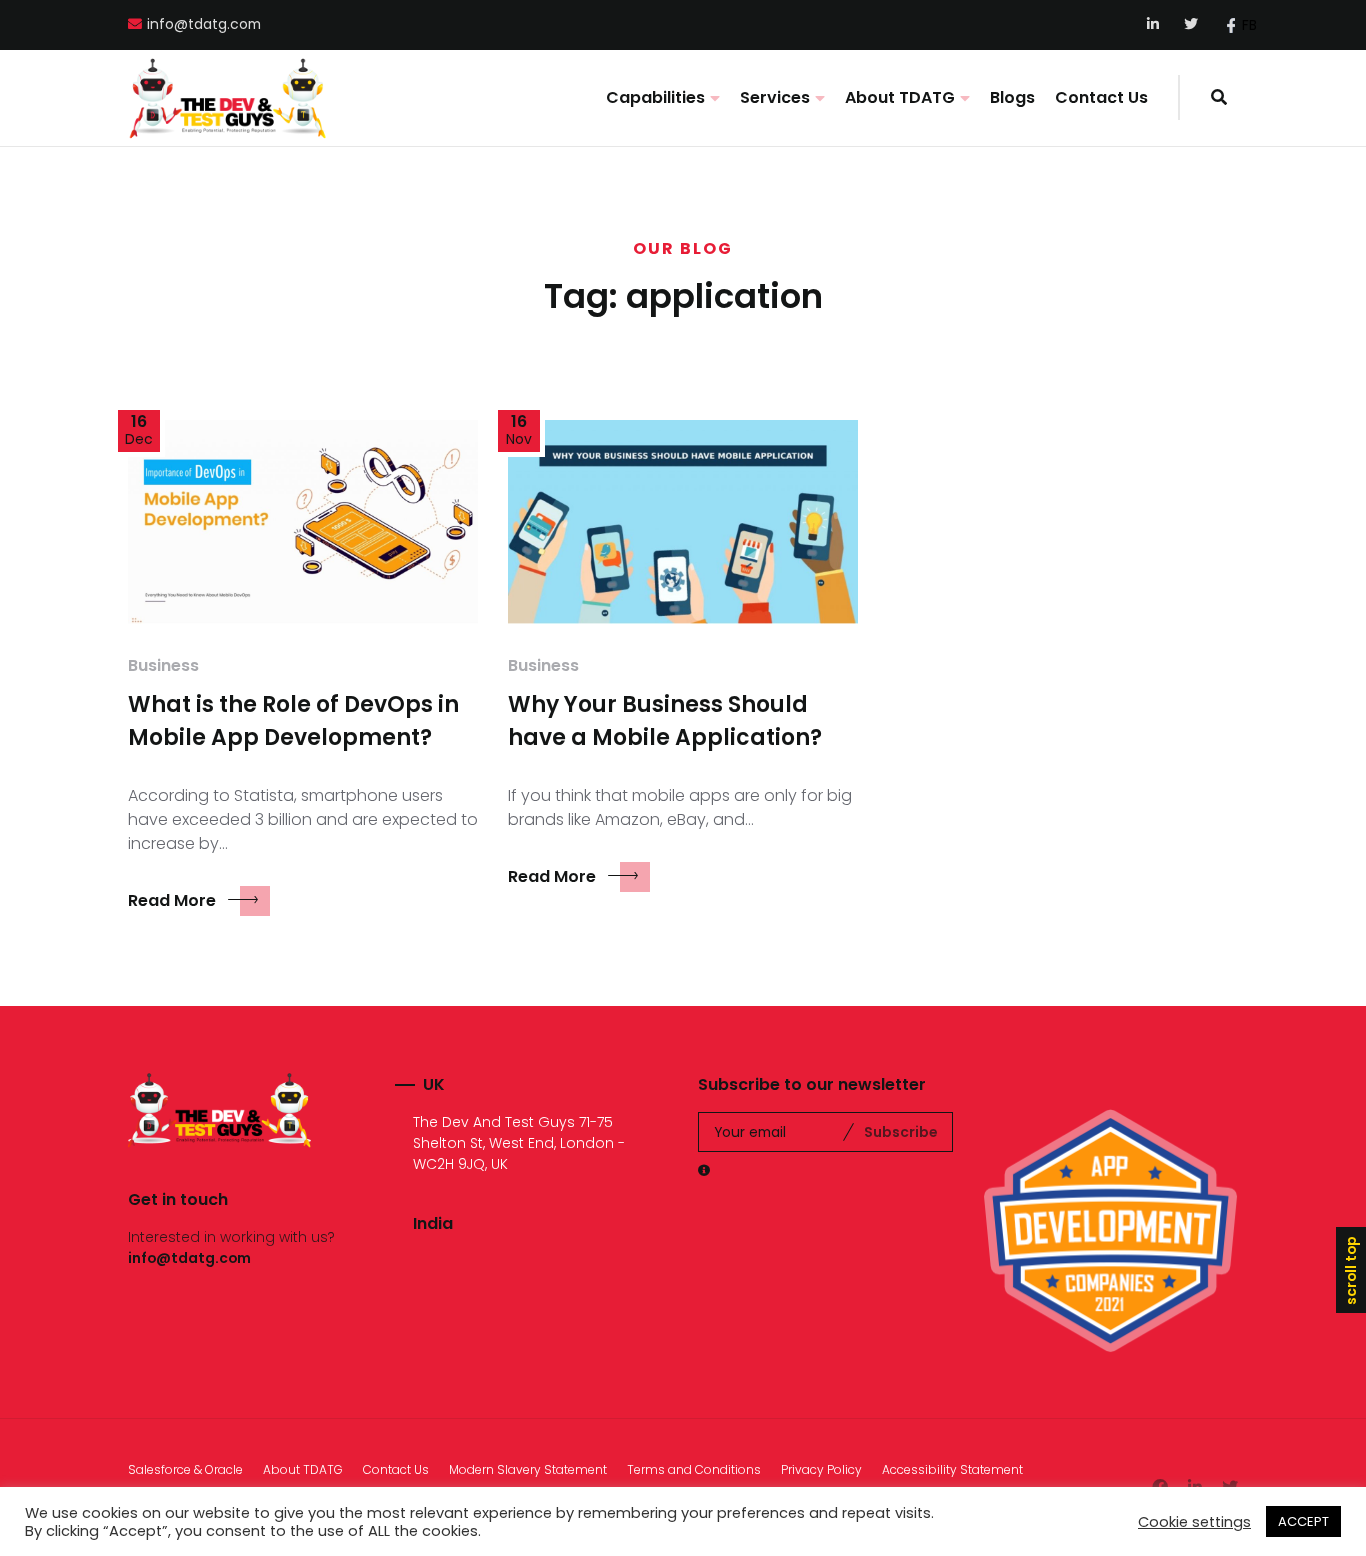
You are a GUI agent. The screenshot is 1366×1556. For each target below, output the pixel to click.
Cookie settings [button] (1194, 1522)
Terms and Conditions (694, 1469)
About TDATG (900, 97)
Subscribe (900, 1132)
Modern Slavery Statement (528, 1469)
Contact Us (1101, 97)
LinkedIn (1154, 24)
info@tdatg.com (204, 25)
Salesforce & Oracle (185, 1469)
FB (1249, 25)
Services (775, 97)
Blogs (1012, 97)
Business (163, 665)
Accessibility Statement (952, 1469)
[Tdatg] (228, 98)
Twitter (1191, 24)
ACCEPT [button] (1303, 1521)
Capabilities (655, 97)
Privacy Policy (821, 1469)
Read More (172, 900)
